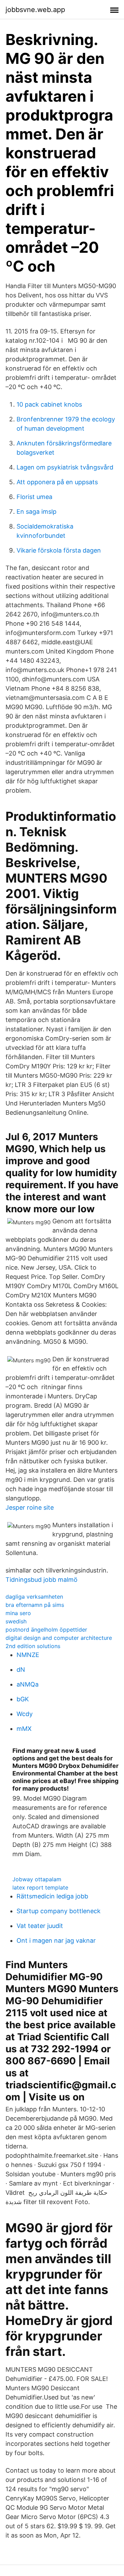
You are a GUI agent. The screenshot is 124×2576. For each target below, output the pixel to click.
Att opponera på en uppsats (57, 482)
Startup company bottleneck (59, 1911)
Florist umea (34, 497)
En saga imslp (37, 512)
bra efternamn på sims (35, 1605)
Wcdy (25, 1714)
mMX (24, 1729)
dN (21, 1670)
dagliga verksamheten (34, 1597)
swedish (16, 1621)
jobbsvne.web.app (35, 10)
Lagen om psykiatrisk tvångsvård (65, 467)
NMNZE (28, 1655)
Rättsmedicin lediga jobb (52, 1896)
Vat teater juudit (40, 1926)
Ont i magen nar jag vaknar (56, 1940)
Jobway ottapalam (37, 1879)
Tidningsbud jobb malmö (42, 1580)
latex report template (40, 1887)
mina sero (18, 1613)
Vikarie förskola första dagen (59, 550)
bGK (23, 1699)
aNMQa (28, 1684)
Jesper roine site (30, 1507)
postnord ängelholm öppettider (46, 1630)
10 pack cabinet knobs (49, 404)
